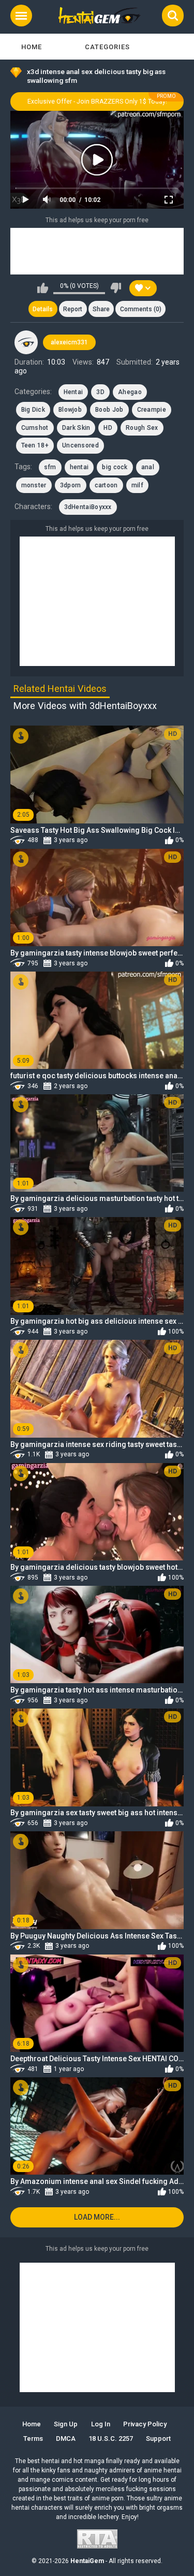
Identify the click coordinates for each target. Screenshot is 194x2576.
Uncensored (80, 445)
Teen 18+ (35, 445)
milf (137, 485)
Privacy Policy (145, 2424)
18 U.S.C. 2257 (111, 2438)
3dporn (71, 485)
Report (73, 309)
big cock (115, 467)
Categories (107, 47)
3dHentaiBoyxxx (88, 507)
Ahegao (130, 392)
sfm (50, 467)
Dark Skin (76, 428)
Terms (33, 2438)
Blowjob (70, 410)
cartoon (106, 485)
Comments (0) (141, 309)
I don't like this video (116, 288)
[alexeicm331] (26, 342)
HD (108, 428)
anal (148, 467)
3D (100, 392)
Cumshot (35, 428)
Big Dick (33, 410)
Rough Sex (142, 428)
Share (101, 309)
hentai (79, 467)
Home (32, 47)
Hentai (73, 392)
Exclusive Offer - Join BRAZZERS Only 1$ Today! (97, 102)
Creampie (152, 410)
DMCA (66, 2438)
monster (34, 485)
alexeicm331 (69, 342)
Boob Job (109, 410)
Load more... (97, 2217)
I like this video (43, 288)
